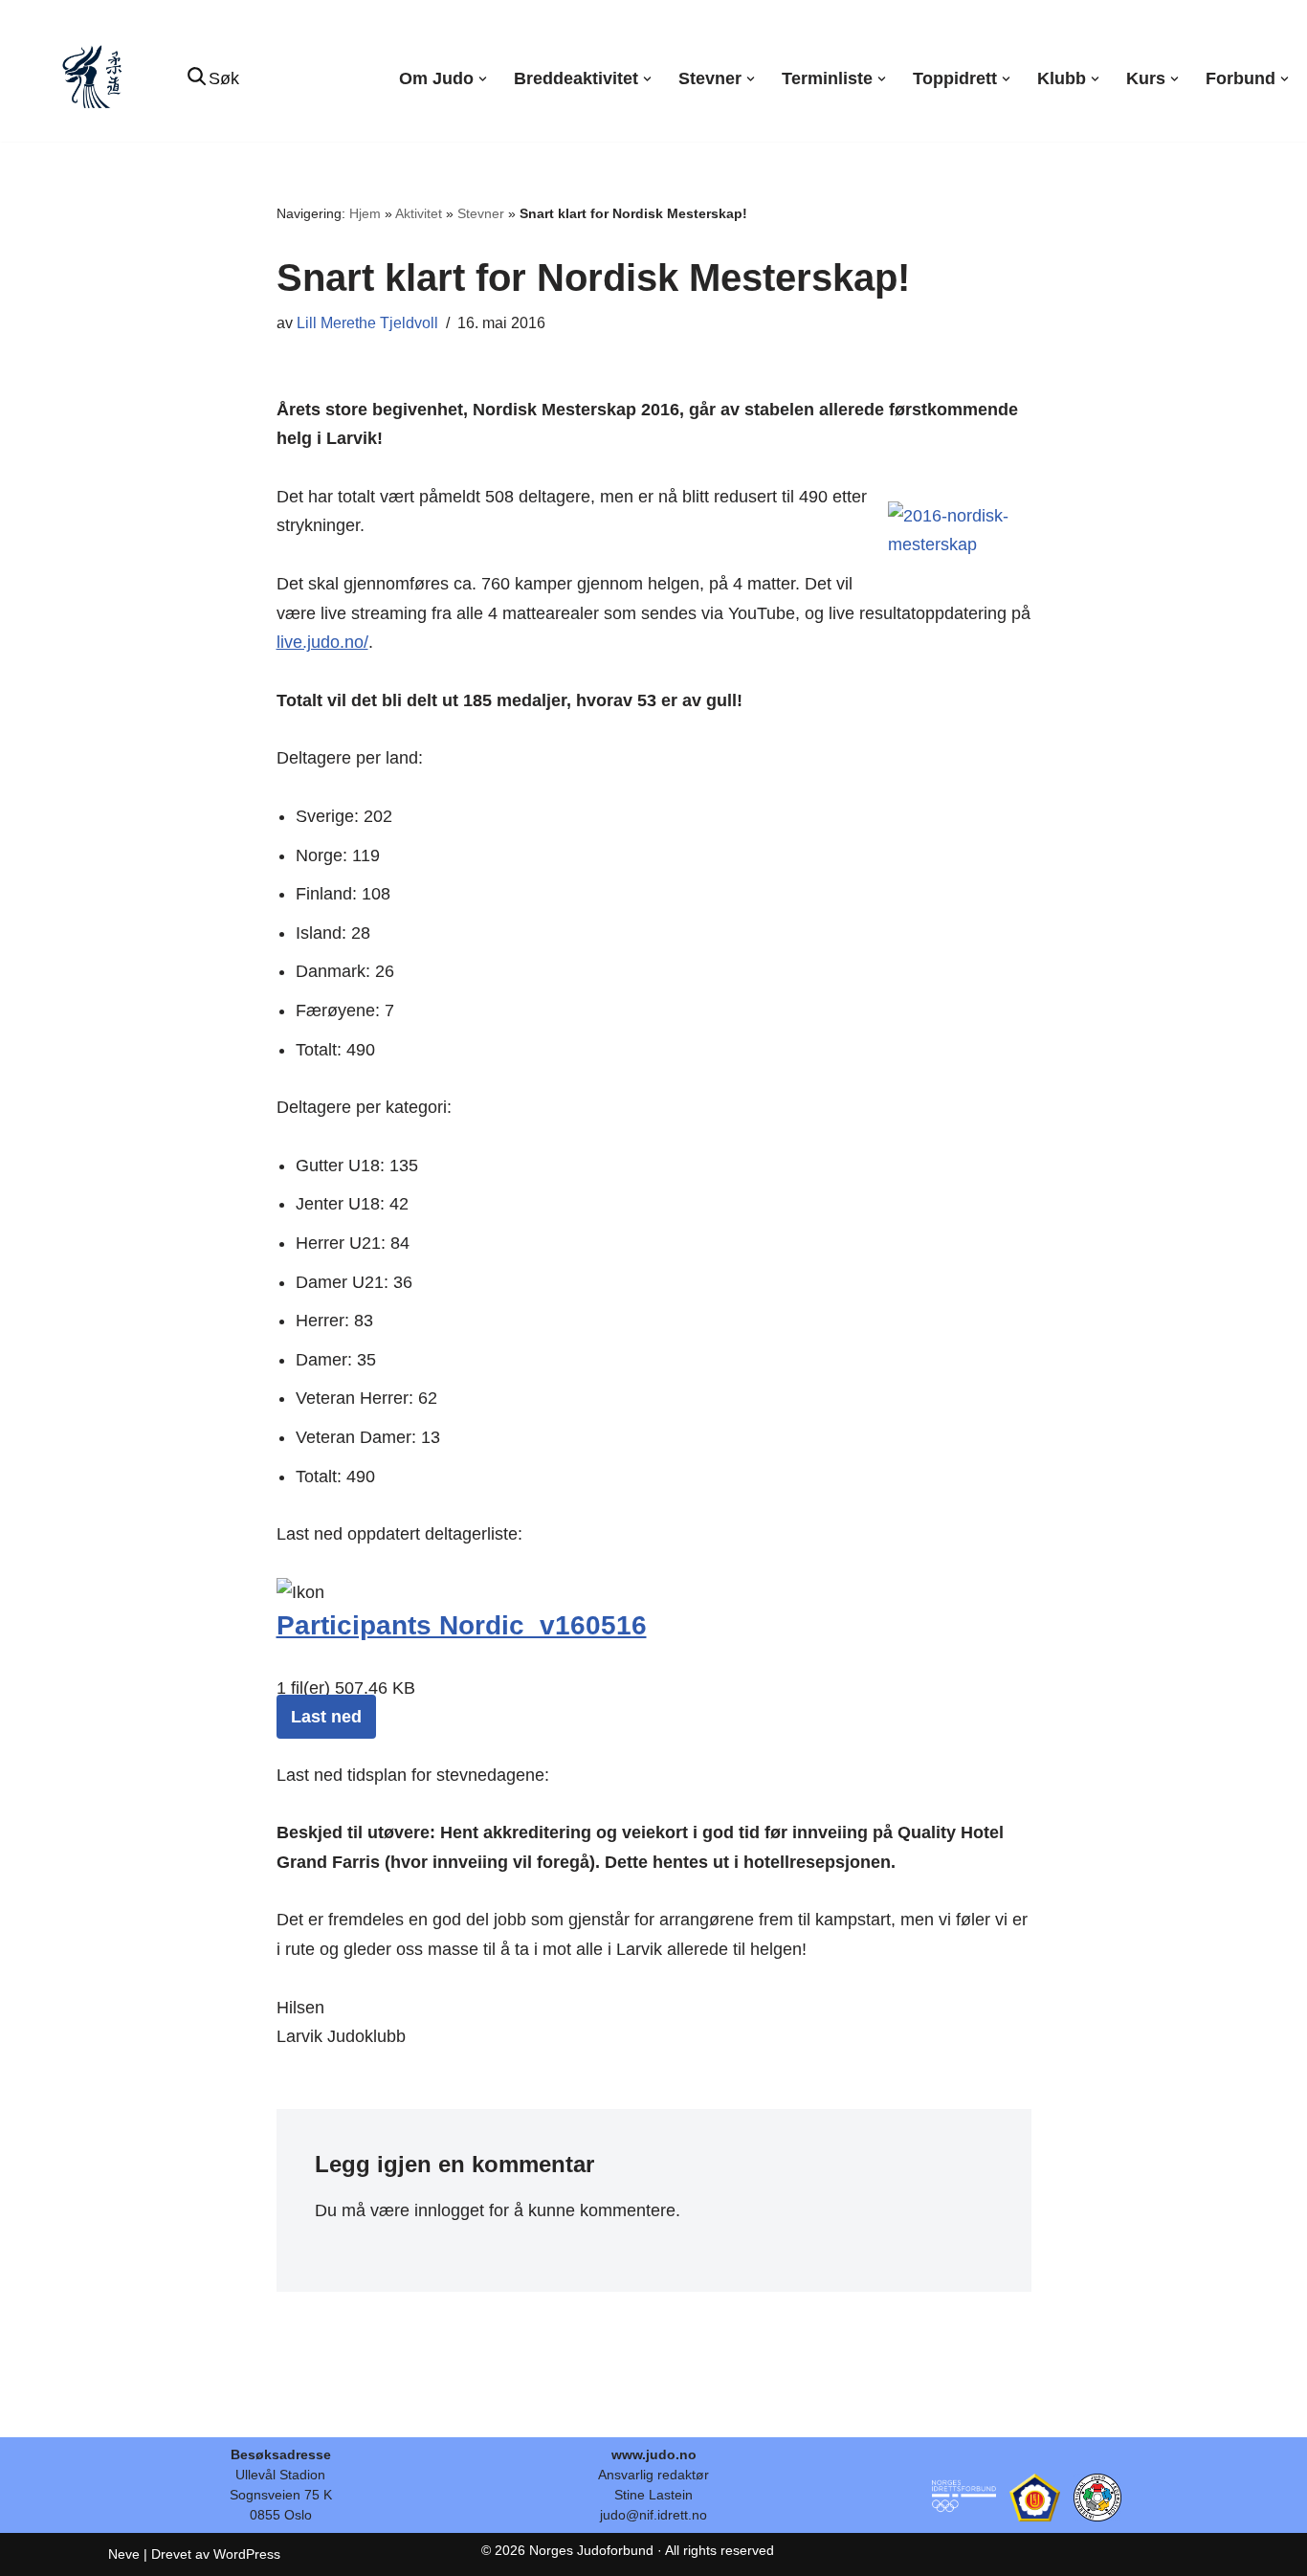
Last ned (326, 1717)
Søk (224, 78)
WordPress (247, 2554)
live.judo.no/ (322, 642)
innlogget (449, 2210)
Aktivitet (419, 213)
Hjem (365, 213)
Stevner (481, 213)
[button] (483, 79)
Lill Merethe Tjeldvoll (367, 322)
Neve (124, 2554)
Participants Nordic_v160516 (462, 1625)
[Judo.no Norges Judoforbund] (95, 79)
